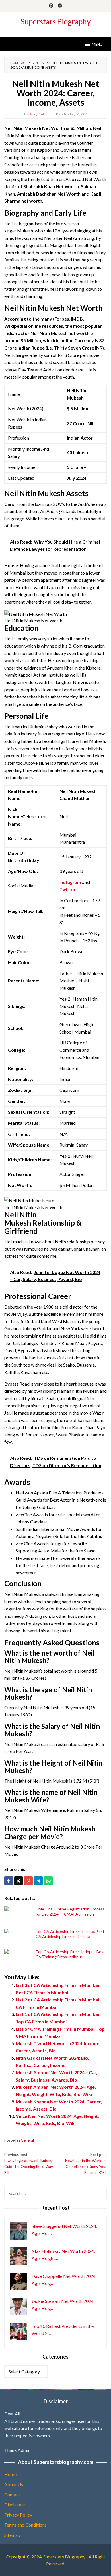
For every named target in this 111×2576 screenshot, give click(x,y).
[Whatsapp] (48, 1881)
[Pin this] (28, 1881)
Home (10, 2474)
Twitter (68, 889)
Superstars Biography (55, 22)
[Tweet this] (18, 1881)
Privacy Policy (18, 2515)
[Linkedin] (60, 6)
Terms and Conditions (25, 2525)
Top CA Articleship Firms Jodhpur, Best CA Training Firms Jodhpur (70, 1954)
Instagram (70, 882)
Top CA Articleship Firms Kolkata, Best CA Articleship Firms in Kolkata (70, 1934)
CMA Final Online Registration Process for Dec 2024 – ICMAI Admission (70, 1911)
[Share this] (9, 1881)
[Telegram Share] (38, 1881)
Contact (12, 2495)
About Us (14, 2484)
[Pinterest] (51, 6)
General (27, 2140)
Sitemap (12, 2535)
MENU (97, 44)
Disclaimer (15, 2505)
